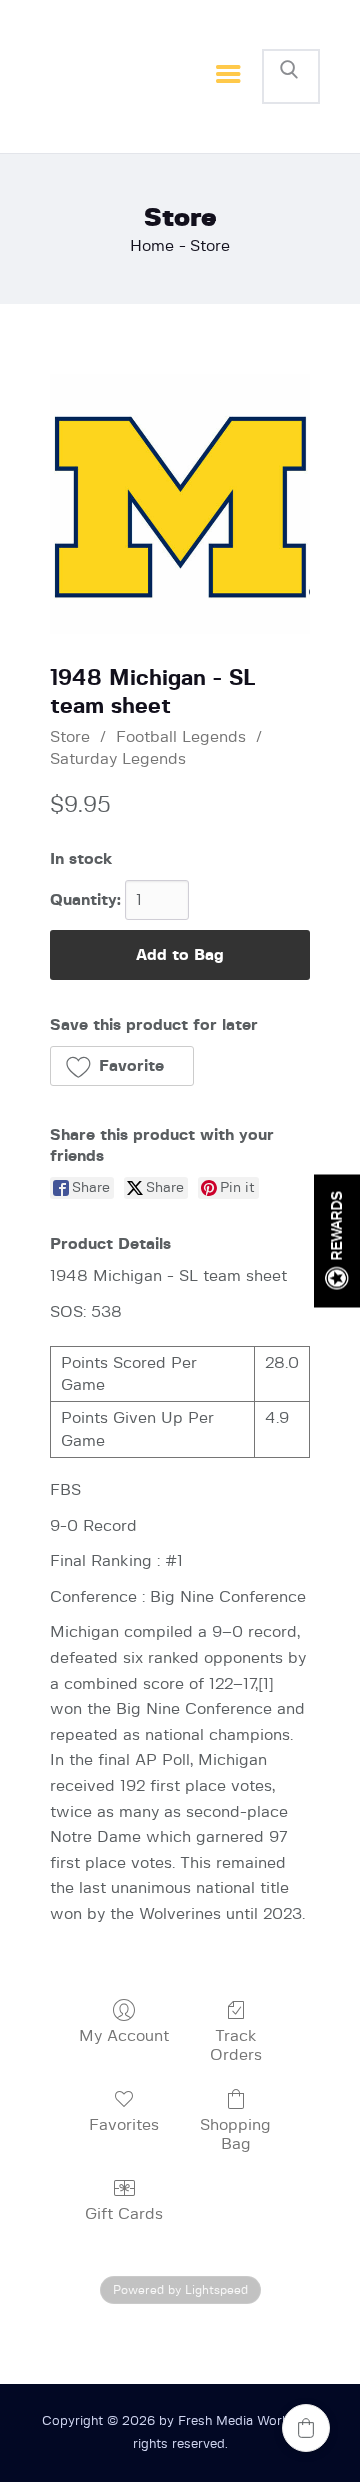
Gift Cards (124, 2214)
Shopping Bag (235, 2134)
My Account (124, 2036)
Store (70, 737)
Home (152, 246)
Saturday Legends (118, 759)
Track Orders (236, 2045)
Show (337, 1241)
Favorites (124, 2125)
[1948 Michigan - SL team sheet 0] (180, 504)
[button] (122, 1066)
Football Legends (181, 737)
